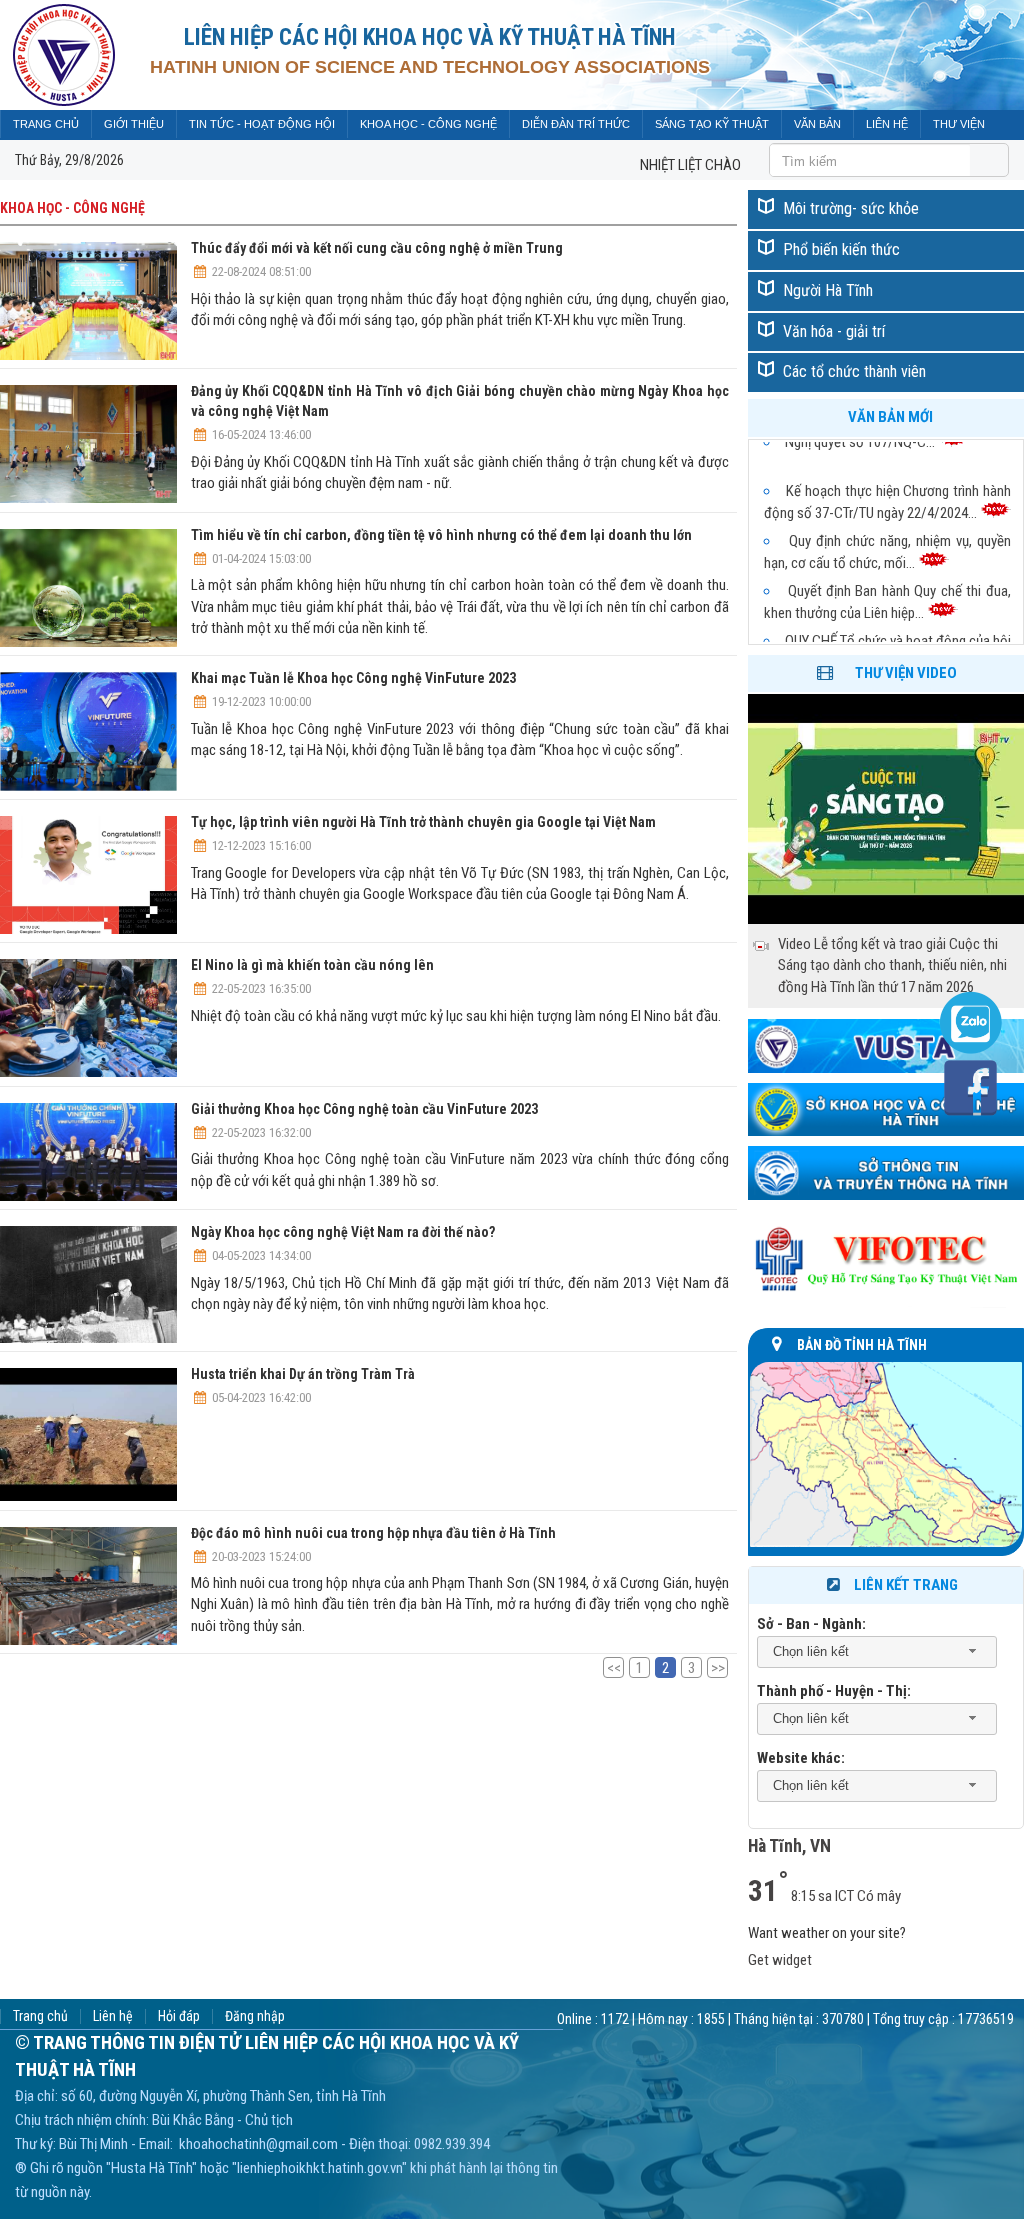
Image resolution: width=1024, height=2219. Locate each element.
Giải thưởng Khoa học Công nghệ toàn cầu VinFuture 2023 (364, 1109)
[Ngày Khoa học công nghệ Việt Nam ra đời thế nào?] (88, 1287)
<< (614, 1668)
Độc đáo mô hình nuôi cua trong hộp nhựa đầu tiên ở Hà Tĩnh (373, 1533)
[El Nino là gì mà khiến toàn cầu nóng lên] (88, 1021)
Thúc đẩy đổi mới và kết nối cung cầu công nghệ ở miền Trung (377, 248)
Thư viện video (906, 673)
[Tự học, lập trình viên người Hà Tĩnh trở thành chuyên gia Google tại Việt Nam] (88, 878)
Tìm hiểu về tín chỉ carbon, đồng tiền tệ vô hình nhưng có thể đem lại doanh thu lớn (441, 535)
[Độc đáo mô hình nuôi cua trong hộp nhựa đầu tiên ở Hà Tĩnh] (88, 1589)
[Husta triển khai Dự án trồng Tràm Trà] (88, 1437)
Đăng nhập (255, 2016)
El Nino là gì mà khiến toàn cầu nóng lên (312, 965)
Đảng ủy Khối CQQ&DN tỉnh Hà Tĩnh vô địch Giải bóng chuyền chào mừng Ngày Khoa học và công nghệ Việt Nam (460, 401)
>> (718, 1668)
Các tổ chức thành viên (854, 371)
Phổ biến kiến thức (841, 249)
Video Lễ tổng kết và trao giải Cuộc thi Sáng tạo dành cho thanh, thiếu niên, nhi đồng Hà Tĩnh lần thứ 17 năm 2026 (892, 965)
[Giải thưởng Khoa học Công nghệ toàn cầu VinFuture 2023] (88, 1155)
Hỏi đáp (179, 2016)
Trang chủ (40, 2016)
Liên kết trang (906, 1585)
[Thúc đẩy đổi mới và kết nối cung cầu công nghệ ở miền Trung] (88, 304)
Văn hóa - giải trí (834, 331)
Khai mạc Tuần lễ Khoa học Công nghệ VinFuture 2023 (353, 678)
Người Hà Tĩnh (828, 290)
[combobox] (877, 1652)
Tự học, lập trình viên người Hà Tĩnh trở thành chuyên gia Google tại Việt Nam (423, 822)
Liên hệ (113, 2016)
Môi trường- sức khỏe (851, 208)
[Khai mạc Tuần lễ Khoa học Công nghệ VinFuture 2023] (88, 734)
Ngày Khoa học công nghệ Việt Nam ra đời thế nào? (343, 1232)
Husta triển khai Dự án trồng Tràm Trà (303, 1374)
